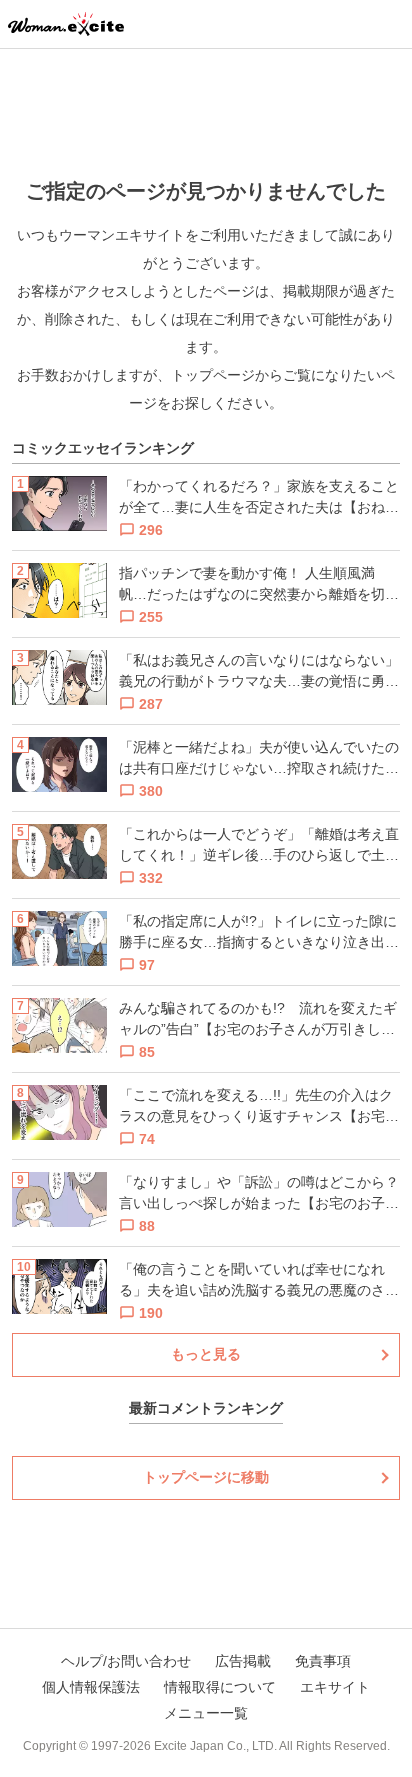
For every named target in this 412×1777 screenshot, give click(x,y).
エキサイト (335, 1687)
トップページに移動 (206, 1477)
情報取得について (220, 1687)
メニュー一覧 (206, 1713)
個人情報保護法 (91, 1687)
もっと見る (206, 1354)
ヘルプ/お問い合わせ (126, 1661)
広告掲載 (243, 1661)
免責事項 (323, 1661)
